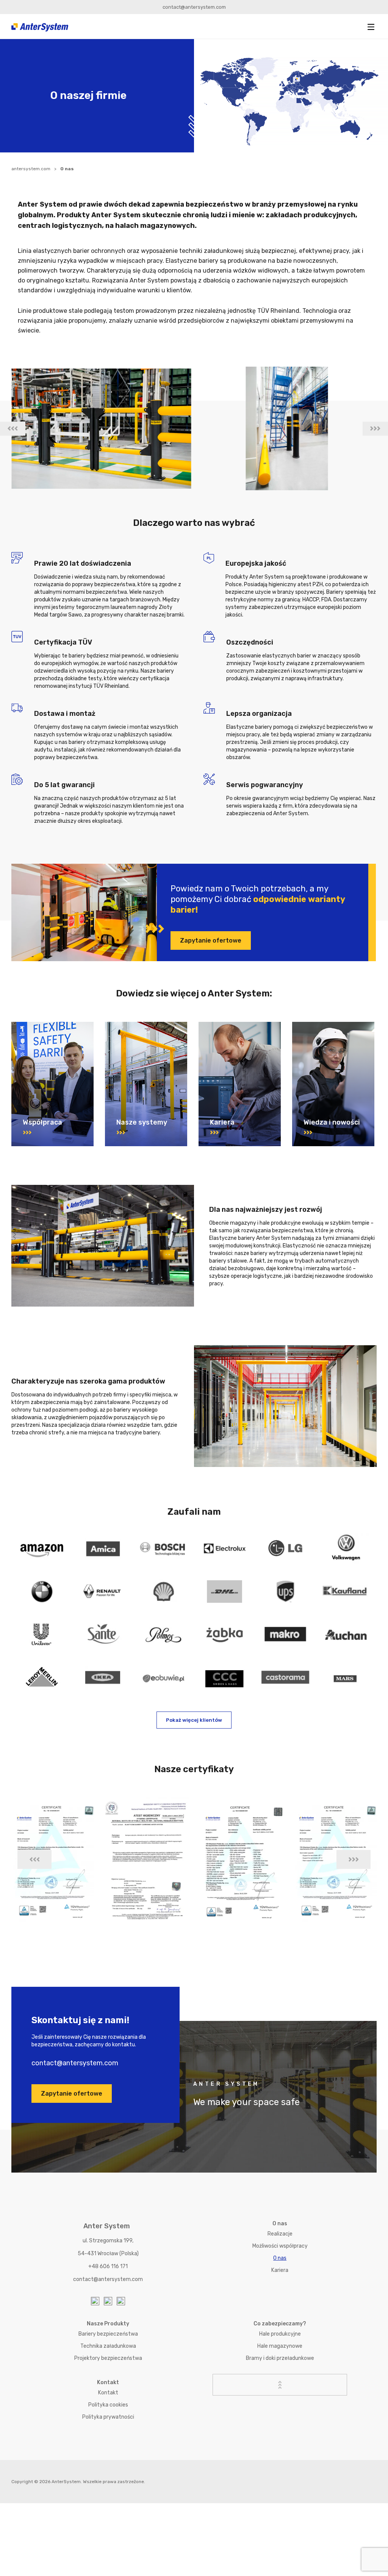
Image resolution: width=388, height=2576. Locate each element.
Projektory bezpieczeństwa (108, 2358)
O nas (280, 2258)
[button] (371, 27)
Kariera (280, 2270)
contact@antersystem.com (194, 7)
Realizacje (280, 2234)
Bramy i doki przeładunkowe (280, 2358)
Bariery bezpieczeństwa (108, 2334)
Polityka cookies (108, 2405)
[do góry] (280, 2385)
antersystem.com (31, 169)
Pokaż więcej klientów (194, 1720)
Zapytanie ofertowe (211, 941)
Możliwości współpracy (280, 2246)
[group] (101, 428)
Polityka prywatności (108, 2417)
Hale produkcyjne (280, 2334)
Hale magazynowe (280, 2346)
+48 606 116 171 (108, 2266)
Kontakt (108, 2393)
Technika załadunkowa (108, 2346)
